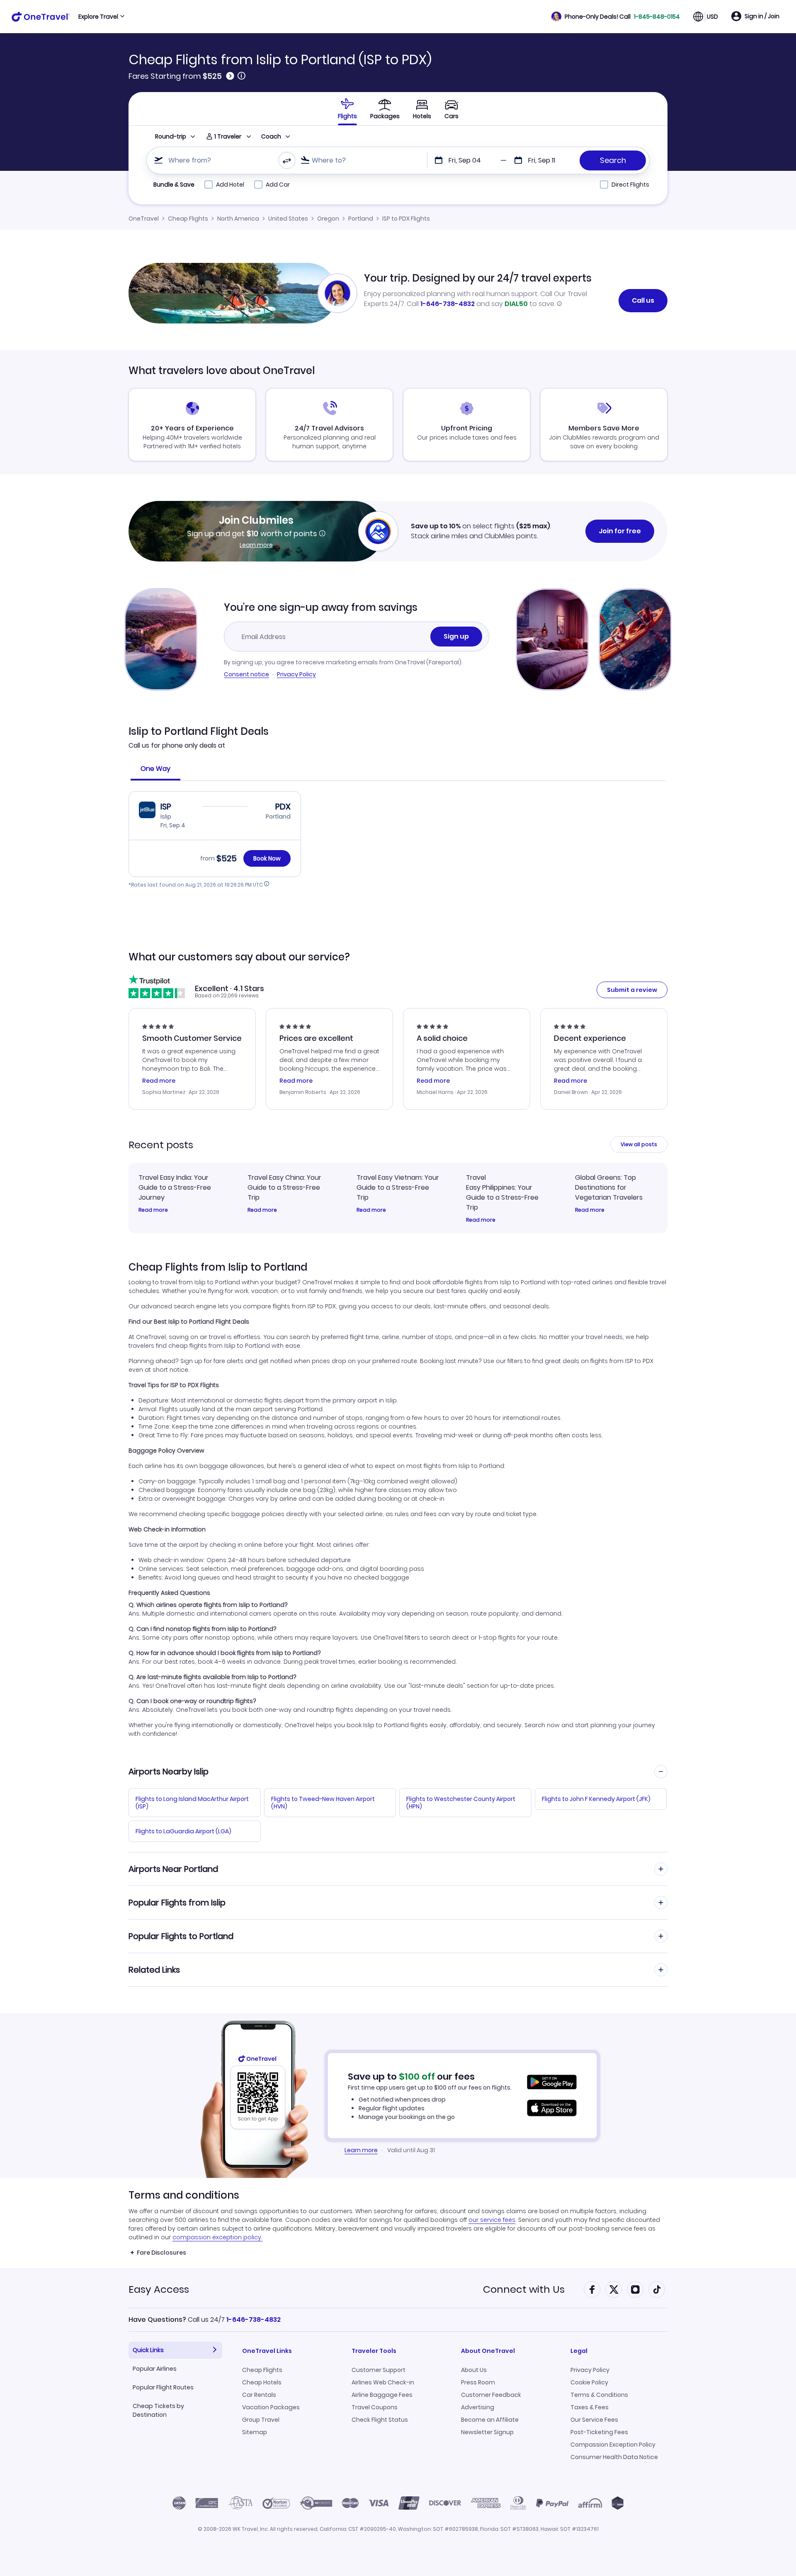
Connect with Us (524, 2289)
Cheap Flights (188, 219)
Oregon (328, 219)
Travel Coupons (375, 2407)
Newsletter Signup (487, 2432)
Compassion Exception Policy (613, 2445)
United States (288, 219)
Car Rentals (259, 2395)
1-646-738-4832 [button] (254, 2320)
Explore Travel (98, 17)
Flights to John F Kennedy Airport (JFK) (596, 1799)
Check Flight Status (380, 2420)
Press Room (478, 2382)
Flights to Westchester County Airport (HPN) (461, 1803)
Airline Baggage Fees (382, 2395)
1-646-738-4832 (448, 304)
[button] (616, 17)
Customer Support (379, 2370)
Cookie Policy (589, 2382)
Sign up (456, 636)
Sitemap (255, 2432)
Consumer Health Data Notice (614, 2457)
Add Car (278, 185)
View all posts (639, 1144)
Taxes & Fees (590, 2407)
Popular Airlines (155, 2369)
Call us (643, 300)
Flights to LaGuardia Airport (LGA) (183, 1831)
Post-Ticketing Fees (599, 2432)
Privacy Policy (296, 674)
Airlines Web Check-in (383, 2382)
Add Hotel (230, 185)
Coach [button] (271, 136)
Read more (153, 1210)
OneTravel (144, 219)
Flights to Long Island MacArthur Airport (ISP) (192, 1803)
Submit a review (632, 990)
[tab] (347, 109)
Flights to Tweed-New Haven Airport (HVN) (323, 1803)
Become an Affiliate (490, 2420)
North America (238, 219)
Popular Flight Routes (163, 2387)
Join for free (620, 531)
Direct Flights (630, 185)
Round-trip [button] (171, 136)
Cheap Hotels (262, 2382)
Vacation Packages (271, 2407)
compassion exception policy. (217, 2237)
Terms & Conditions (599, 2395)
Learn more (256, 545)
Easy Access (159, 2289)
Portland (361, 219)
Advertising (478, 2407)
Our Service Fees (594, 2420)
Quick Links (148, 2350)
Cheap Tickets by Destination (158, 2410)
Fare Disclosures (161, 2253)
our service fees (492, 2220)
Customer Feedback (491, 2395)
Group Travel (261, 2420)
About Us (474, 2370)
